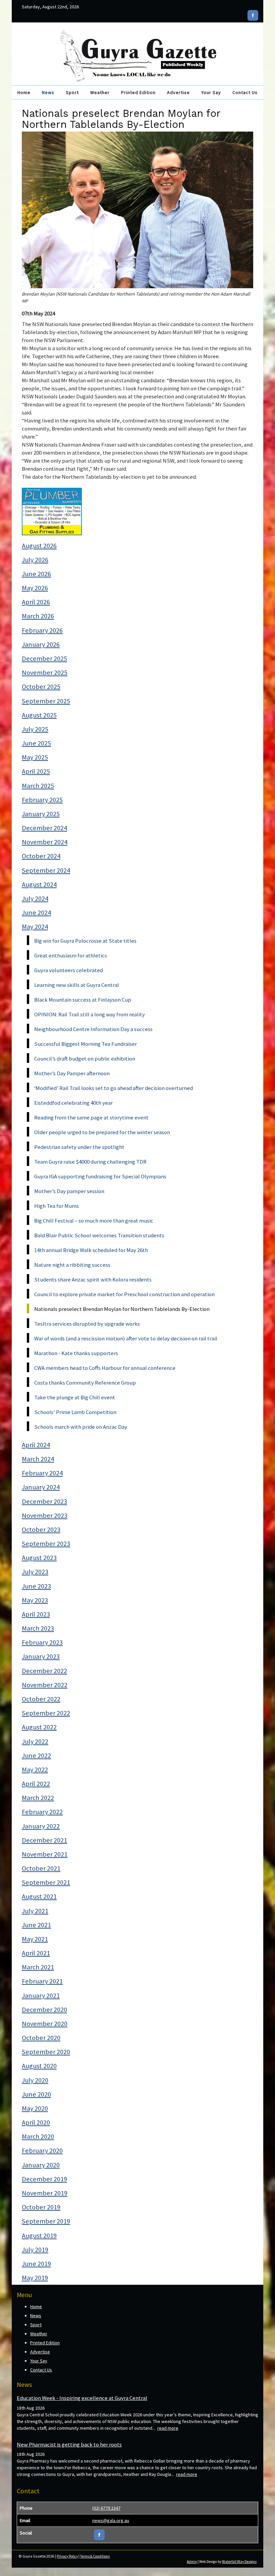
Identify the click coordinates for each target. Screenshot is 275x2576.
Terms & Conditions (95, 2556)
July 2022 (35, 1741)
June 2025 (36, 743)
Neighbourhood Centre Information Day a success (93, 1029)
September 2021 (46, 1882)
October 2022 (41, 1699)
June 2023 (36, 1586)
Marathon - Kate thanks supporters (76, 1353)
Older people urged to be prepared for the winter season (102, 1132)
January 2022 (41, 1826)
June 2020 (36, 2094)
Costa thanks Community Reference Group (85, 1383)
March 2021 (38, 1967)
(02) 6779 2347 (106, 2508)
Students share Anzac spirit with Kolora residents (93, 1279)
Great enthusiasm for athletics (71, 955)
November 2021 (45, 1854)
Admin (192, 2562)
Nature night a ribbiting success (72, 1265)
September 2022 (46, 1713)
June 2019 (36, 2264)
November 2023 (45, 1515)
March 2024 (38, 1459)
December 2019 (44, 2179)
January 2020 (41, 2165)
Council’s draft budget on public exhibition (85, 1059)
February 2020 (42, 2151)
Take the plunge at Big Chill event (75, 1397)
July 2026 (35, 560)
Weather (100, 92)
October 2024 (41, 856)
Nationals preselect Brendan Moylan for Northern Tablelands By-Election (122, 1309)
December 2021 (44, 1840)
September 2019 (46, 2221)
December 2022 (44, 1671)
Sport (72, 92)
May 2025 (35, 757)
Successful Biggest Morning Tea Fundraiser (86, 1044)
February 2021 (42, 1981)
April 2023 (36, 1614)
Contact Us (245, 92)
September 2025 (46, 701)
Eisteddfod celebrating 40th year (73, 1103)
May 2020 (35, 2108)
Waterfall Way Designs (239, 2562)
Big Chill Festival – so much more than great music (94, 1221)
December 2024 (44, 828)
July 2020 (35, 2080)
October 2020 (41, 2038)
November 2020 (45, 2024)
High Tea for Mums (57, 1206)
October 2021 (41, 1868)
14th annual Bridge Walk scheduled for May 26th (91, 1250)
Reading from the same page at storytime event (91, 1117)
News (48, 92)
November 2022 (45, 1685)
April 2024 (36, 1445)
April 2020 (36, 2122)
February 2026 (42, 630)
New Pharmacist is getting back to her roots (69, 2444)
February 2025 (42, 800)
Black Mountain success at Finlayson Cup (83, 1000)
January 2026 (41, 644)
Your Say (211, 92)
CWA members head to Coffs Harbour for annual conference (105, 1368)
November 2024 (45, 842)
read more (168, 2428)
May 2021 (35, 1939)
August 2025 (39, 715)
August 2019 (39, 2236)
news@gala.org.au (111, 2520)
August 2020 (39, 2066)
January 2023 (41, 1656)
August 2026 (39, 546)
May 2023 (35, 1600)
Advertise (178, 92)
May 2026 (35, 588)
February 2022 (42, 1812)
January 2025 (41, 814)
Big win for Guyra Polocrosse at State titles (85, 941)
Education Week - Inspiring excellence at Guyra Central (82, 2398)
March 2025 (38, 786)
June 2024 (36, 913)
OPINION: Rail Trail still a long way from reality (90, 1014)
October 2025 (41, 687)
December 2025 (44, 658)
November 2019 (45, 2193)
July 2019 (35, 2250)
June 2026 (36, 574)
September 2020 (46, 2052)
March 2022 (38, 1798)
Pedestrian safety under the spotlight (79, 1147)
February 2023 (42, 1642)
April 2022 (36, 1784)
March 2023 (38, 1628)
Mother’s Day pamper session (69, 1191)
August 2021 (39, 1896)
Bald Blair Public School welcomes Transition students (99, 1235)
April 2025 (36, 771)
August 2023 (39, 1558)
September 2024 (46, 870)
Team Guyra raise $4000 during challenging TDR (90, 1162)
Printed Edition (138, 92)
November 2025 (45, 673)
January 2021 (41, 1996)
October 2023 (41, 1530)
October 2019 (41, 2207)
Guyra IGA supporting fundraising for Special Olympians (100, 1176)
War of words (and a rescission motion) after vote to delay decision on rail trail (126, 1338)
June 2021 (36, 1925)
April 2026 (36, 602)
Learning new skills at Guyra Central (77, 985)
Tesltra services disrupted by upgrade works (87, 1324)
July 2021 (35, 1911)
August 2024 (39, 884)
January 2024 (41, 1487)
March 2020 (38, 2136)
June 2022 (36, 1755)
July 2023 (35, 1572)
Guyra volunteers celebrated (69, 970)
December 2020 (44, 2010)
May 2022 (35, 1770)
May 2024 (35, 927)
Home (24, 92)
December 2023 (44, 1501)
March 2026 (38, 616)
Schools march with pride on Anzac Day (81, 1427)
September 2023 (46, 1544)
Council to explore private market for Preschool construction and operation (124, 1294)
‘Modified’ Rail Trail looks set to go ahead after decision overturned (114, 1088)
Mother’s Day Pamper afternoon (72, 1073)
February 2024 (42, 1473)
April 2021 (36, 1953)
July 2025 (35, 729)
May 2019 (35, 2278)
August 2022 (39, 1727)
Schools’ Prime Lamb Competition (75, 1412)
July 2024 (35, 899)
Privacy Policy (67, 2556)
